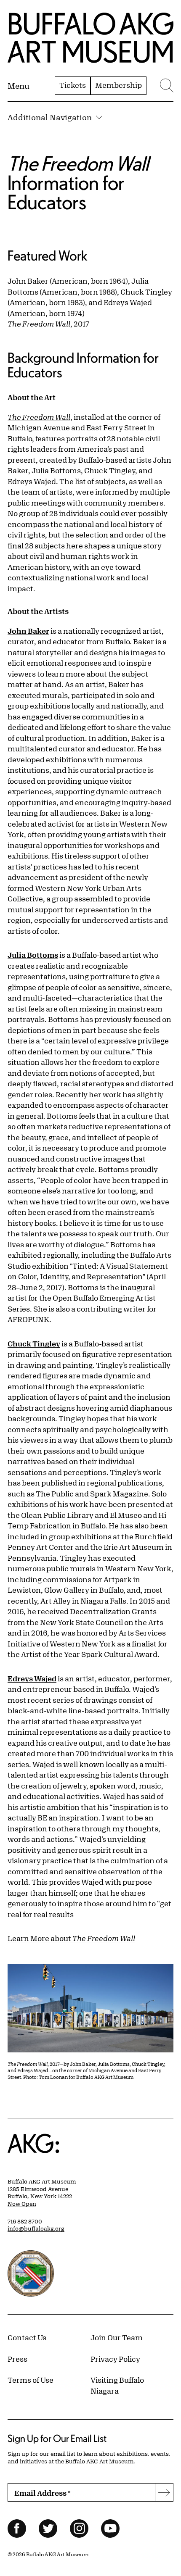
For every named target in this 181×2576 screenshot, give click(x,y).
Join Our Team (117, 2337)
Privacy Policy (115, 2359)
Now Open (22, 2204)
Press (17, 2359)
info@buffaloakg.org (36, 2228)
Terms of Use (31, 2380)
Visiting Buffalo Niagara (117, 2385)
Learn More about (71, 1938)
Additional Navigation (50, 117)
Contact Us (27, 2337)
